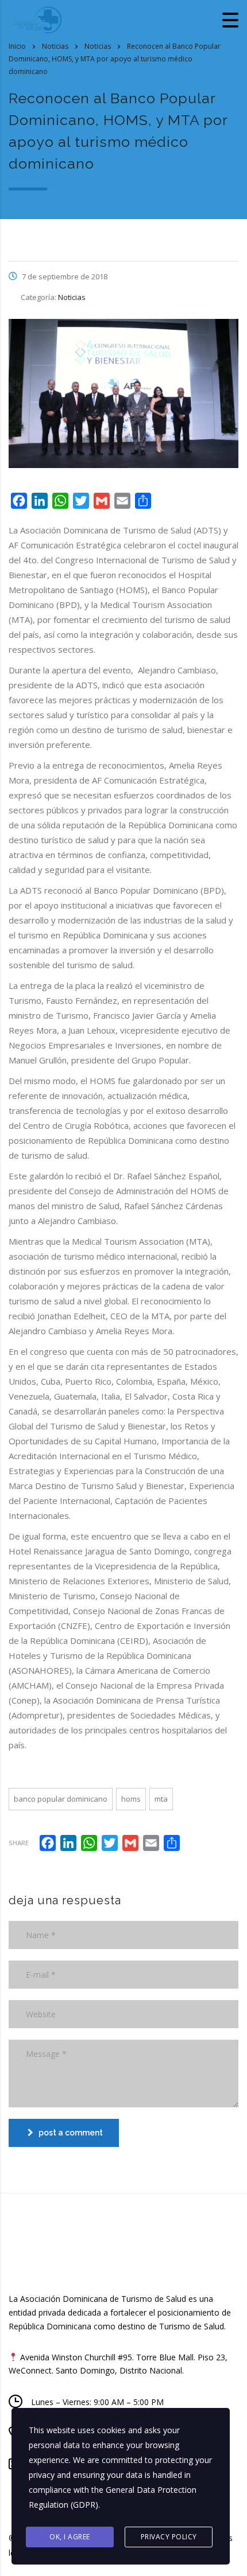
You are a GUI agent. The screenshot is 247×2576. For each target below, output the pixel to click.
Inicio (17, 46)
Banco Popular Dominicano (61, 1799)
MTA (161, 1799)
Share (19, 1843)
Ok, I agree (70, 2537)
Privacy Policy (169, 2537)
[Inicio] (37, 19)
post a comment (71, 2133)
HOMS (131, 1799)
